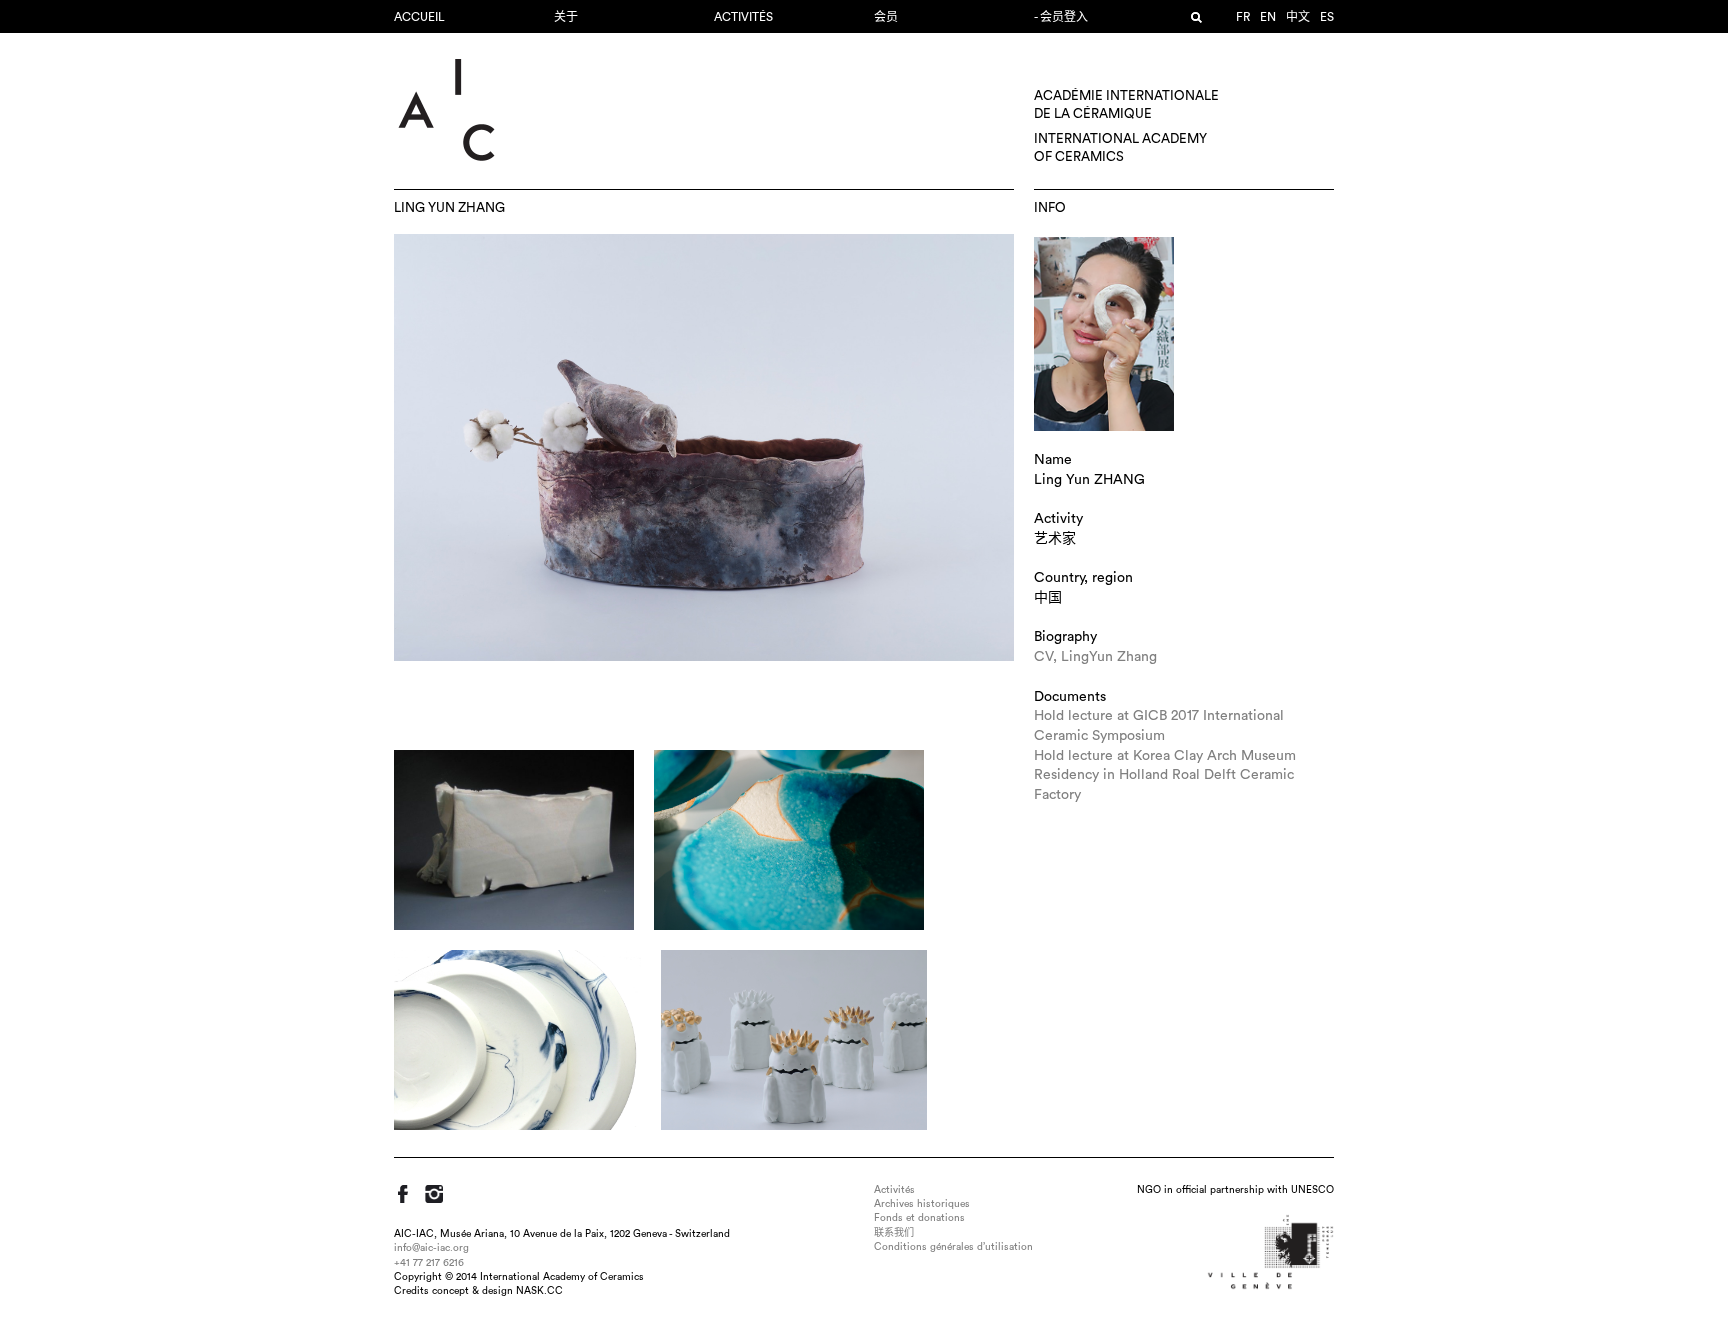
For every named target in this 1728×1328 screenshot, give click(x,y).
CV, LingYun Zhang (1095, 657)
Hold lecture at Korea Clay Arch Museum (1165, 756)
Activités (743, 17)
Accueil (419, 17)
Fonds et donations (919, 1218)
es (1327, 17)
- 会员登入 (1061, 17)
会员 (886, 17)
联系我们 (894, 1233)
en (1268, 17)
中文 (1298, 17)
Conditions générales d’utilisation (953, 1247)
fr (1243, 17)
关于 (566, 17)
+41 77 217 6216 (429, 1263)
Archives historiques (922, 1204)
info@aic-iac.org (431, 1248)
